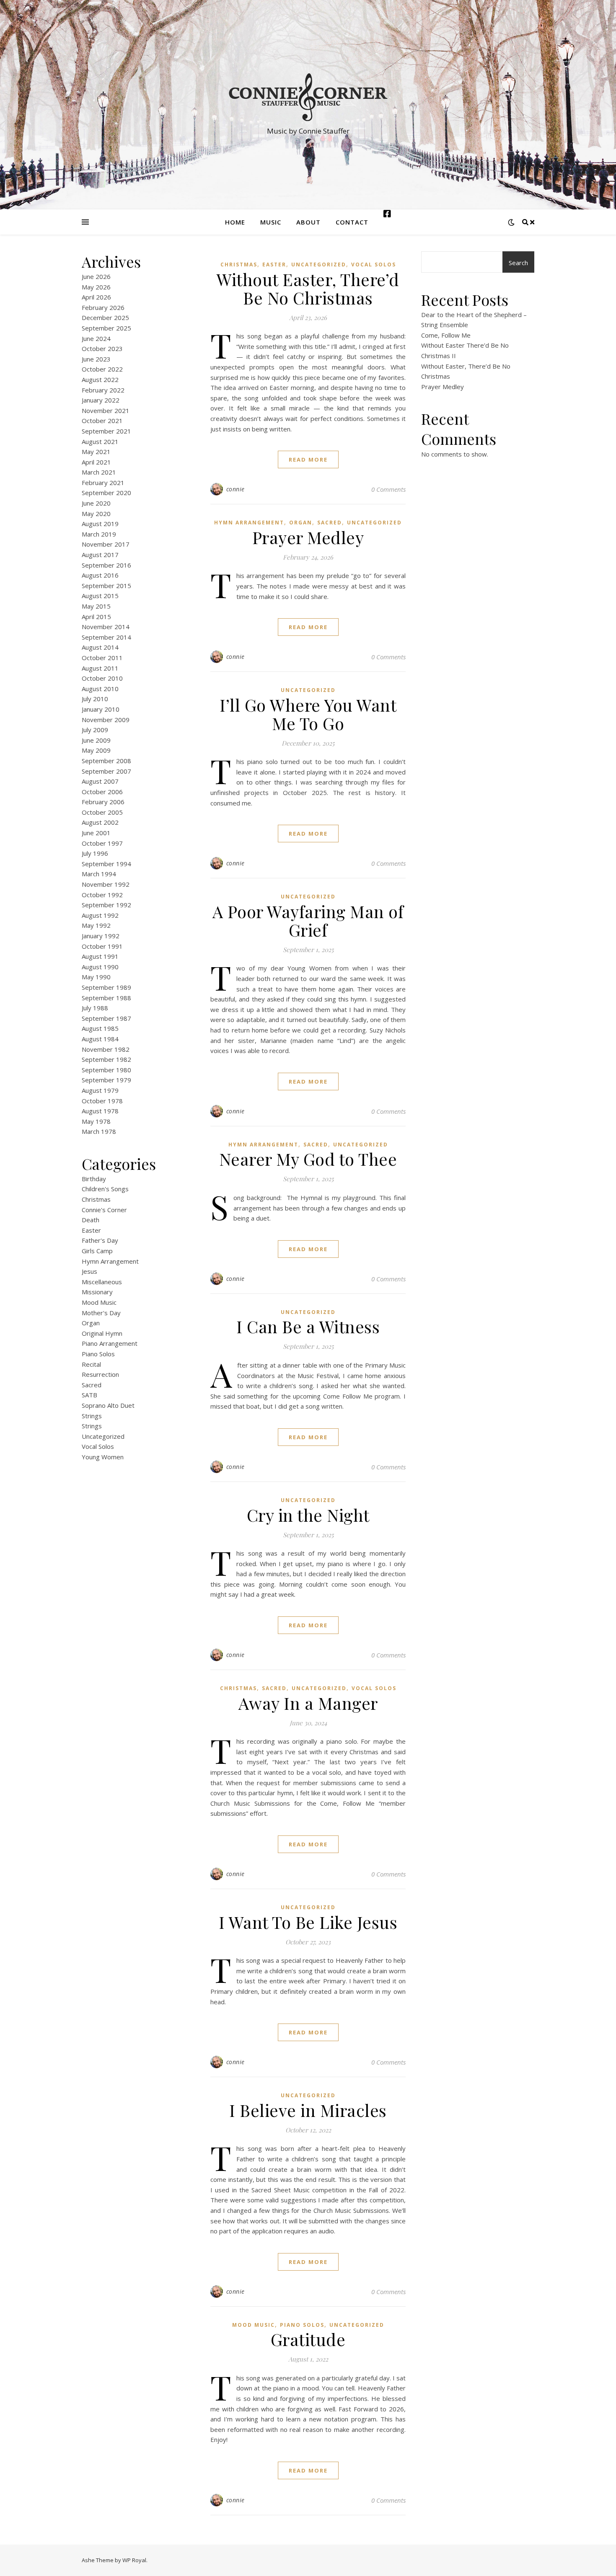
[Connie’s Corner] (308, 97)
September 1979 (106, 1080)
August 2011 (100, 668)
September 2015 (106, 586)
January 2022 (101, 400)
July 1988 (95, 1008)
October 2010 (102, 678)
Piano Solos (98, 1354)
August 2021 (100, 441)
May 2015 (96, 606)
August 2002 (100, 822)
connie (236, 489)
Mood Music (99, 1302)
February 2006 (103, 802)
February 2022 (103, 390)
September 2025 (106, 328)
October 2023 (102, 348)
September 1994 (106, 864)
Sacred (92, 1385)
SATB (89, 1395)
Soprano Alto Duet (108, 1405)
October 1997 (102, 843)
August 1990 (100, 967)
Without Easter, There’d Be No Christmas (308, 288)
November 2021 (106, 410)
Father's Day (100, 1240)
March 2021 (99, 472)
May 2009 (96, 750)
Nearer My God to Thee (308, 1159)
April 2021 (96, 462)
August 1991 (100, 956)
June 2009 (96, 740)
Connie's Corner (104, 1210)
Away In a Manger (308, 1703)
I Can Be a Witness (308, 1326)
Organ (91, 1323)
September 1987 (106, 1018)
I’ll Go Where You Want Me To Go (308, 714)
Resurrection (100, 1374)
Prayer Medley (308, 537)
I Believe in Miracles (308, 2110)
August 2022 (100, 379)
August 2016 (100, 575)
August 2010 (100, 689)
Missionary (97, 1292)
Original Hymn (102, 1333)
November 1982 (106, 1049)
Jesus (89, 1271)
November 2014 (106, 627)
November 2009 (106, 720)
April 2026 (96, 297)
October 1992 (102, 895)
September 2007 (106, 771)
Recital (91, 1364)
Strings (92, 1416)
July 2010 (95, 699)
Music (271, 222)
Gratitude (308, 2339)
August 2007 (100, 781)
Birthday (94, 1179)
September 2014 (106, 637)
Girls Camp (97, 1251)
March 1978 (99, 1131)
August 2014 (100, 647)
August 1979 (100, 1090)
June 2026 (96, 276)
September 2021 (106, 431)
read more (308, 459)
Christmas (96, 1199)
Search (518, 263)
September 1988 (106, 998)
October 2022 (102, 369)
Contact (352, 222)
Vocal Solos (98, 1446)
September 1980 (106, 1070)
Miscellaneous (102, 1282)
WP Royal (134, 2560)
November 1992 (106, 884)
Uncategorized (103, 1436)
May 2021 (96, 452)
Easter (91, 1230)
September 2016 (106, 565)
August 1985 (100, 1028)
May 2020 (96, 514)
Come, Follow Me (446, 335)
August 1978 (100, 1111)
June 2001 (96, 833)
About (308, 222)
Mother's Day (101, 1313)
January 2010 (101, 709)
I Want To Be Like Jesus (308, 1922)
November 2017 (106, 544)
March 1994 (99, 874)
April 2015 (96, 617)
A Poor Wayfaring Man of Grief (308, 920)
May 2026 (96, 287)
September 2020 (106, 493)
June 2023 (96, 359)
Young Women (103, 1457)
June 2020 (96, 503)
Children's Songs (105, 1189)
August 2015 (100, 596)
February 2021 (103, 483)
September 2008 (106, 761)
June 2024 (96, 338)
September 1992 (106, 905)
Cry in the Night (308, 1515)
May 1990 (96, 977)
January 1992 (101, 936)
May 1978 (96, 1121)
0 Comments (388, 489)
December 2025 (105, 317)
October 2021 (102, 421)
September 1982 (106, 1059)
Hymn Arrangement (110, 1261)
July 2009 (95, 730)
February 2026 (103, 307)
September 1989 (106, 987)
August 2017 (100, 555)
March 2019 (99, 534)
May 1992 (96, 925)
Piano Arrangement (110, 1343)
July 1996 (95, 853)
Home (235, 222)
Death (91, 1220)
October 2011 (102, 658)
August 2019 (100, 524)
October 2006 (102, 792)
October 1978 (102, 1101)
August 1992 (100, 915)
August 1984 (100, 1039)
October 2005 (102, 812)
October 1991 (102, 946)
